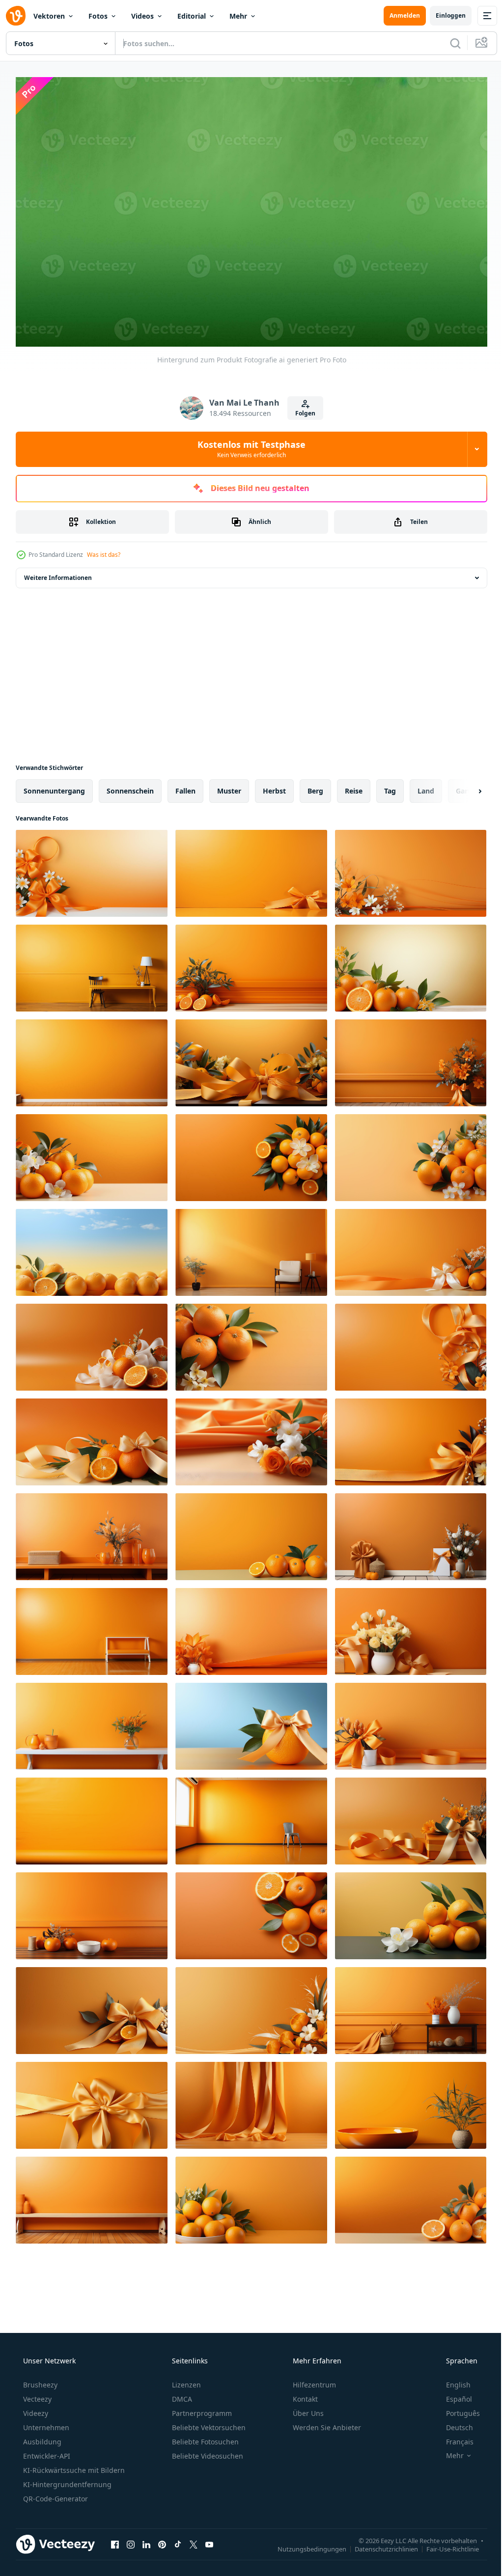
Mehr (238, 16)
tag (390, 786)
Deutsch (453, 2424)
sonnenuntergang (54, 786)
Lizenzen (185, 2381)
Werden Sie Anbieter (326, 2424)
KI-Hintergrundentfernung (66, 2480)
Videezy (35, 2409)
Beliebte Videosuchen (207, 2452)
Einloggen (443, 15)
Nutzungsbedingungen (305, 2545)
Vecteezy (36, 2395)
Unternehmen (45, 2424)
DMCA (181, 2395)
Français (453, 2438)
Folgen (302, 409)
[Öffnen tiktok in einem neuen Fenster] (178, 2540)
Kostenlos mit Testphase (248, 445)
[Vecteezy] (16, 16)
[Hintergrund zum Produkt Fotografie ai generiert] (92, 869)
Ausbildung (41, 2438)
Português (457, 2409)
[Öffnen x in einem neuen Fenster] (194, 2540)
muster (229, 786)
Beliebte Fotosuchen (204, 2438)
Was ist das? (104, 550)
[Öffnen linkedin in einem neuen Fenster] (146, 2540)
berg (315, 786)
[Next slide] (464, 787)
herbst (274, 786)
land (426, 786)
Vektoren (49, 16)
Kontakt (304, 2395)
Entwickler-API (46, 2452)
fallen (185, 786)
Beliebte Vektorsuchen (208, 2424)
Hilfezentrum (313, 2381)
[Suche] (448, 43)
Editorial (192, 16)
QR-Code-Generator (55, 2495)
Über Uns (307, 2409)
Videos (142, 16)
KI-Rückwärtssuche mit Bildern (73, 2466)
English (452, 2381)
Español (453, 2395)
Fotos (98, 16)
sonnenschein (130, 786)
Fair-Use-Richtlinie (445, 2545)
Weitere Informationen (58, 573)
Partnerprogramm (201, 2409)
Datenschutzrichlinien (379, 2545)
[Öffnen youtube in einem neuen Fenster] (209, 2540)
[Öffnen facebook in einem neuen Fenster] (115, 2540)
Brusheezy (39, 2381)
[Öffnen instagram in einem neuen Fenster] (131, 2540)
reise (354, 786)
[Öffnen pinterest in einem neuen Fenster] (162, 2540)
